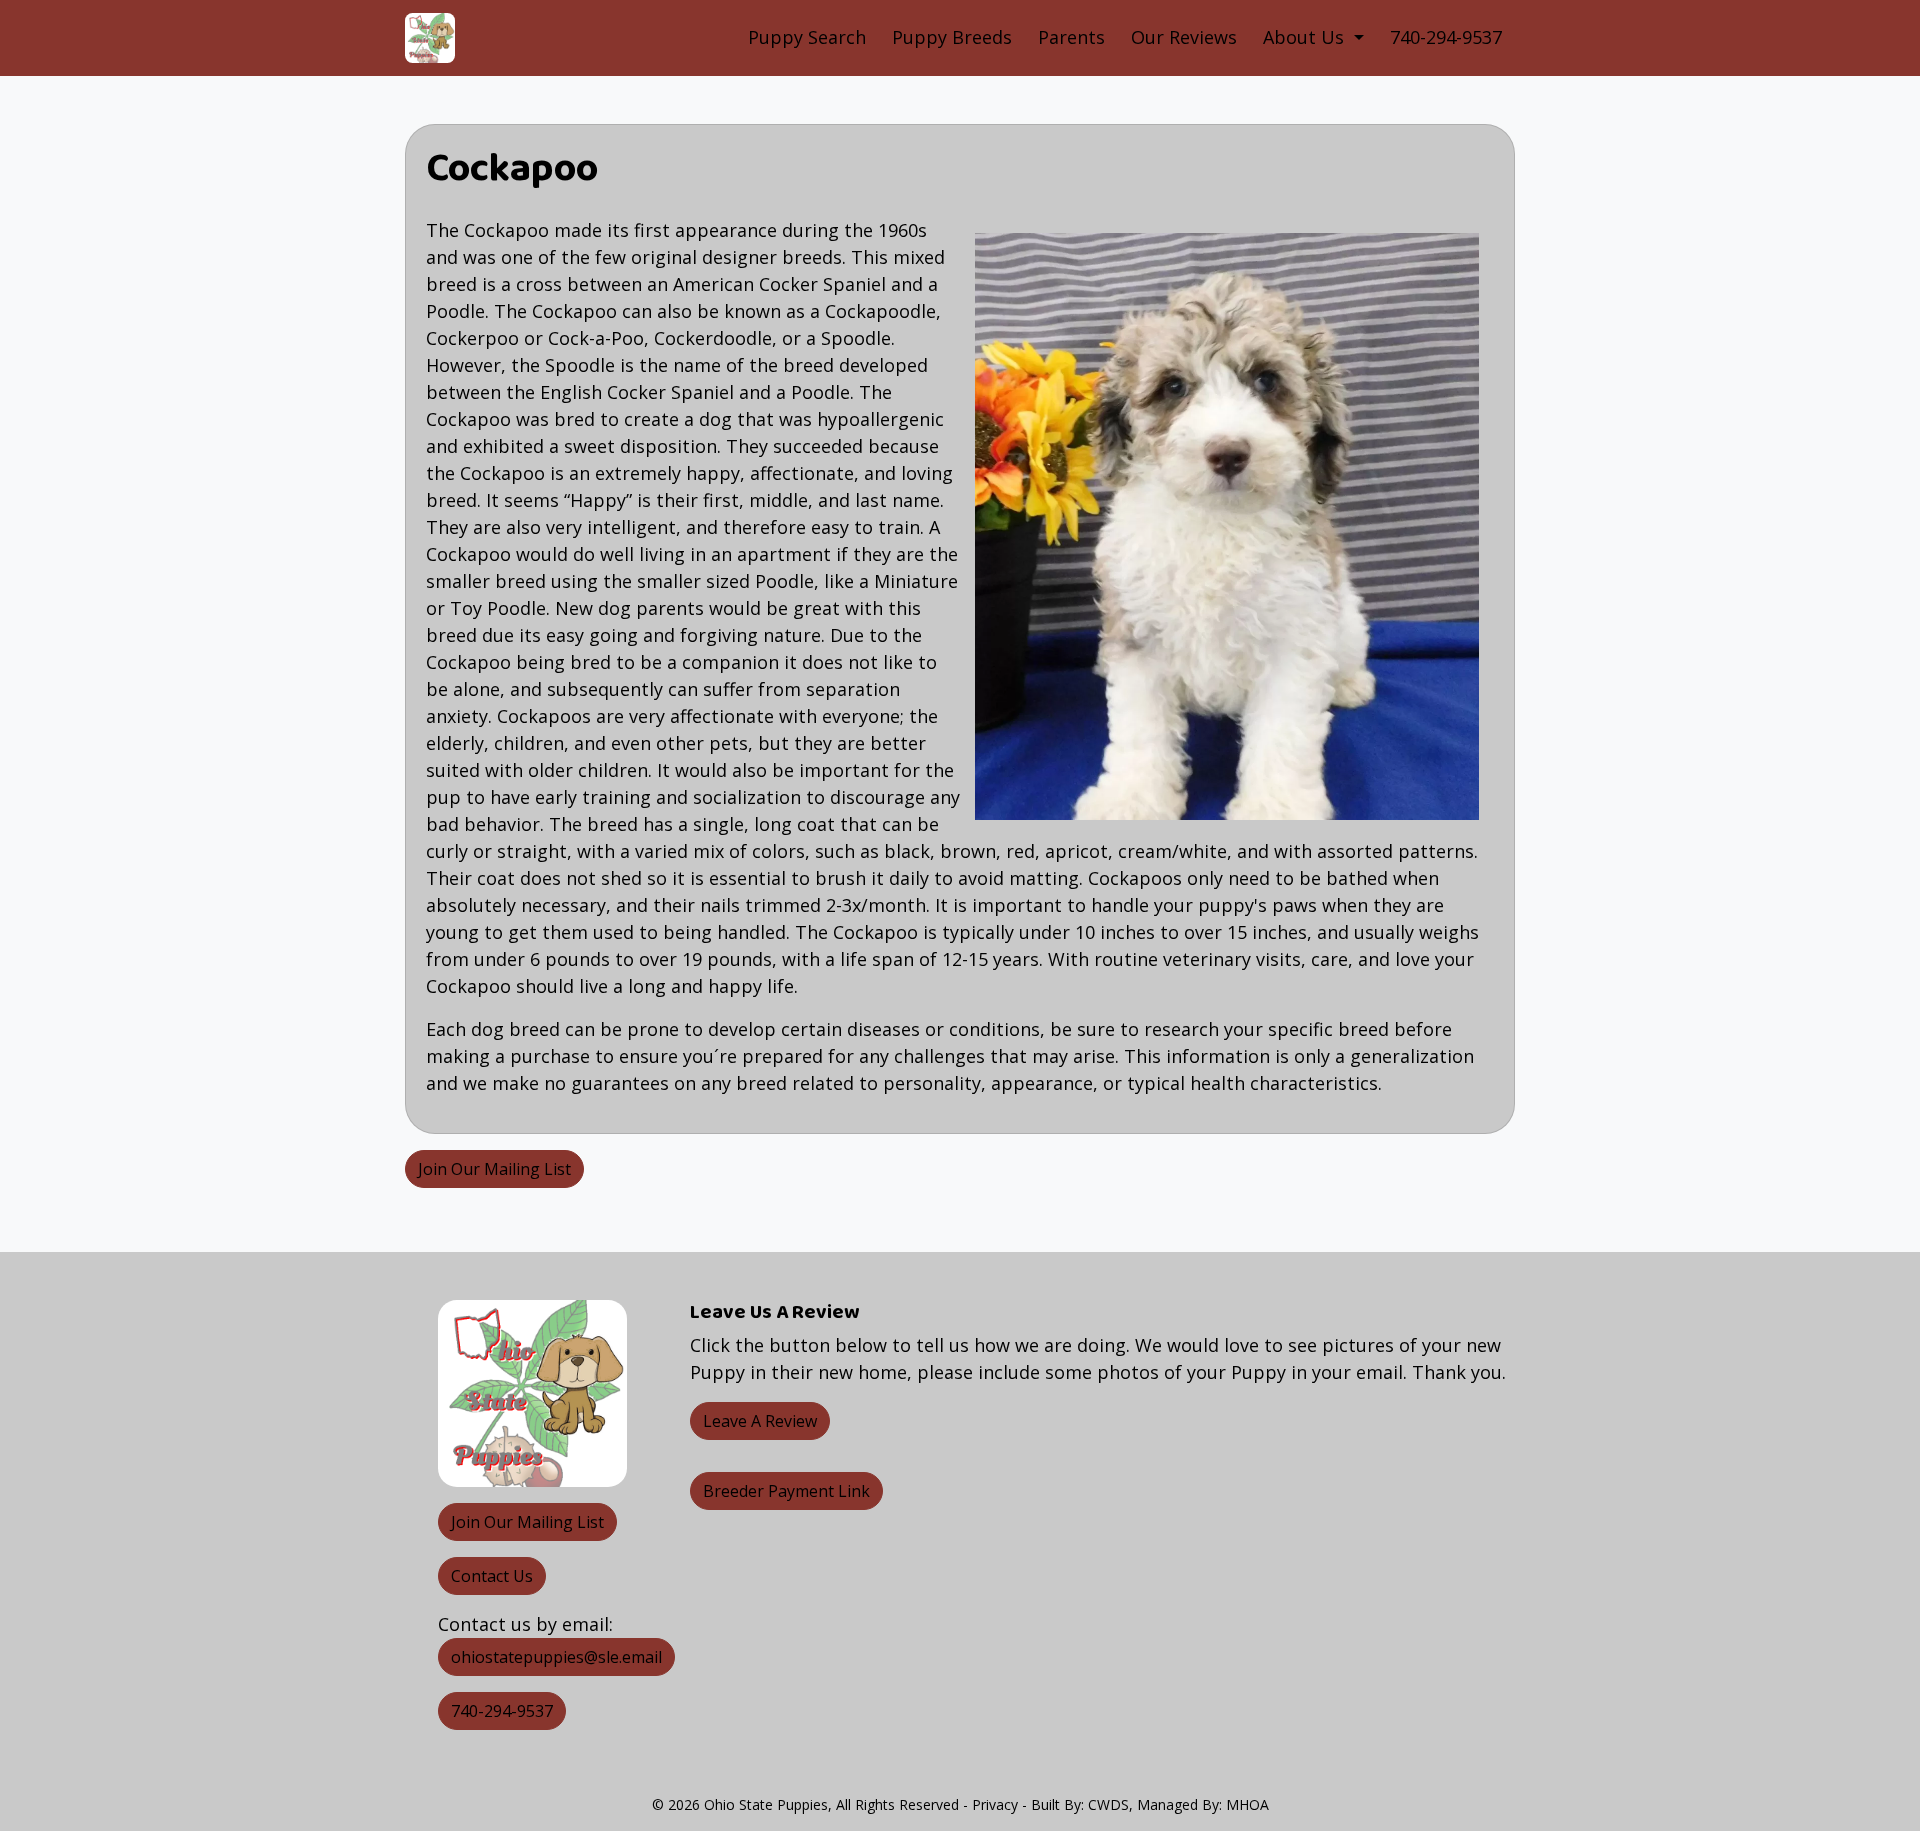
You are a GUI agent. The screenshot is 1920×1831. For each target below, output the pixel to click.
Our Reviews (1184, 37)
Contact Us (492, 1576)
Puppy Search (807, 37)
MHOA (1247, 1804)
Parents (1071, 37)
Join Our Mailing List (494, 1169)
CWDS (1108, 1804)
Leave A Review (760, 1421)
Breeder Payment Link (786, 1491)
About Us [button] (1306, 37)
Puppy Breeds (952, 37)
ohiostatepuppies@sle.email (556, 1657)
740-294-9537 (1446, 37)
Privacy (995, 1804)
